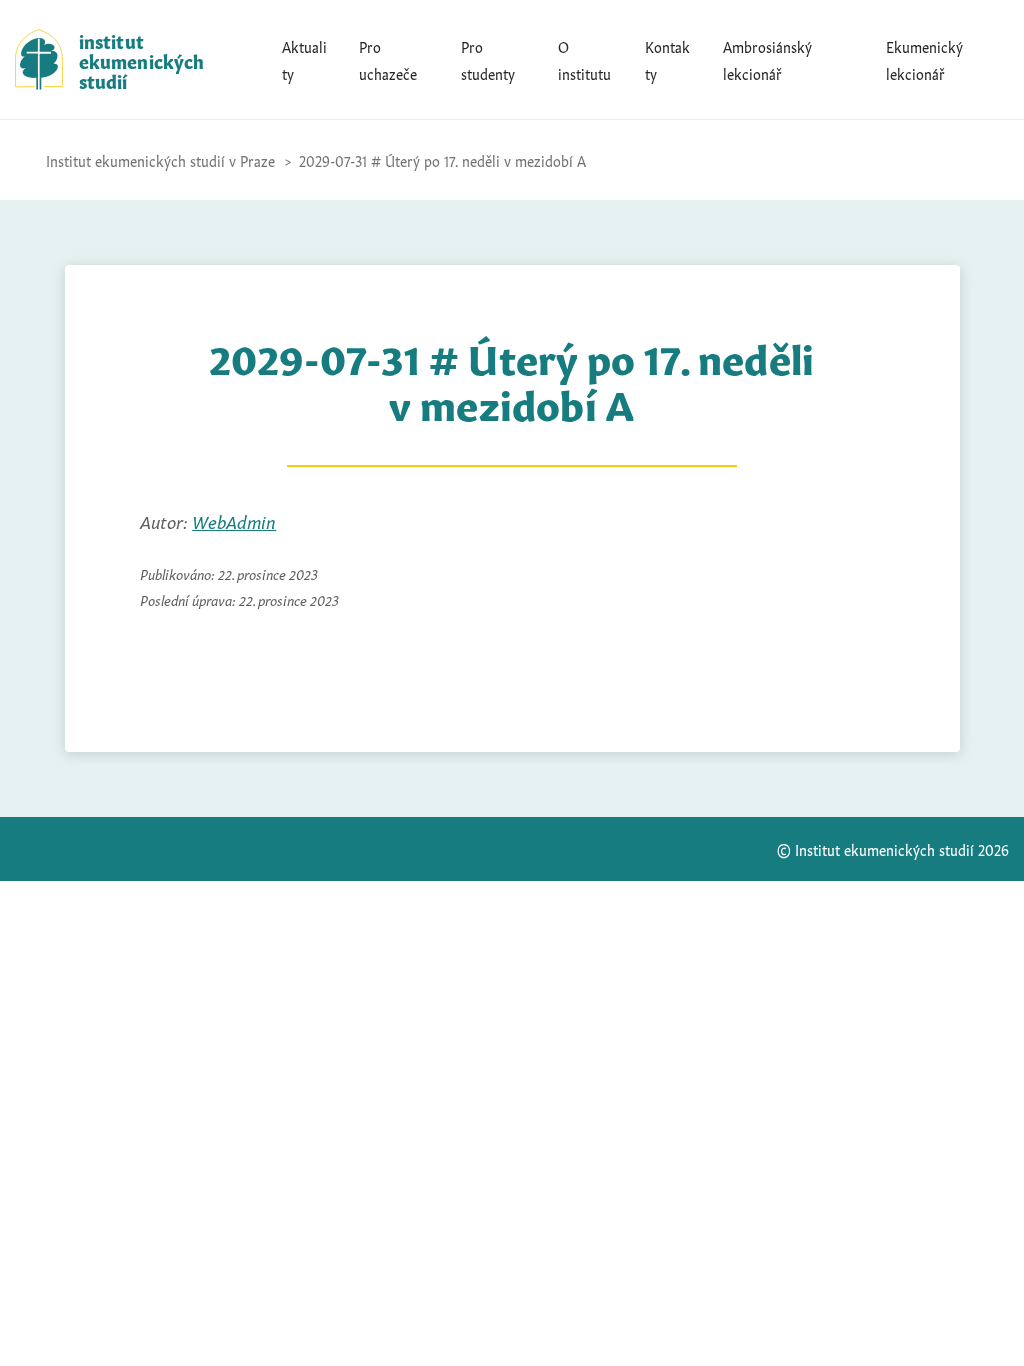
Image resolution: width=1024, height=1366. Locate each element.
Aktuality (304, 59)
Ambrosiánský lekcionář (767, 59)
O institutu (584, 59)
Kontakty (667, 59)
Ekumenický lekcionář (924, 59)
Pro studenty (488, 59)
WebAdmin (234, 520)
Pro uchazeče (388, 59)
